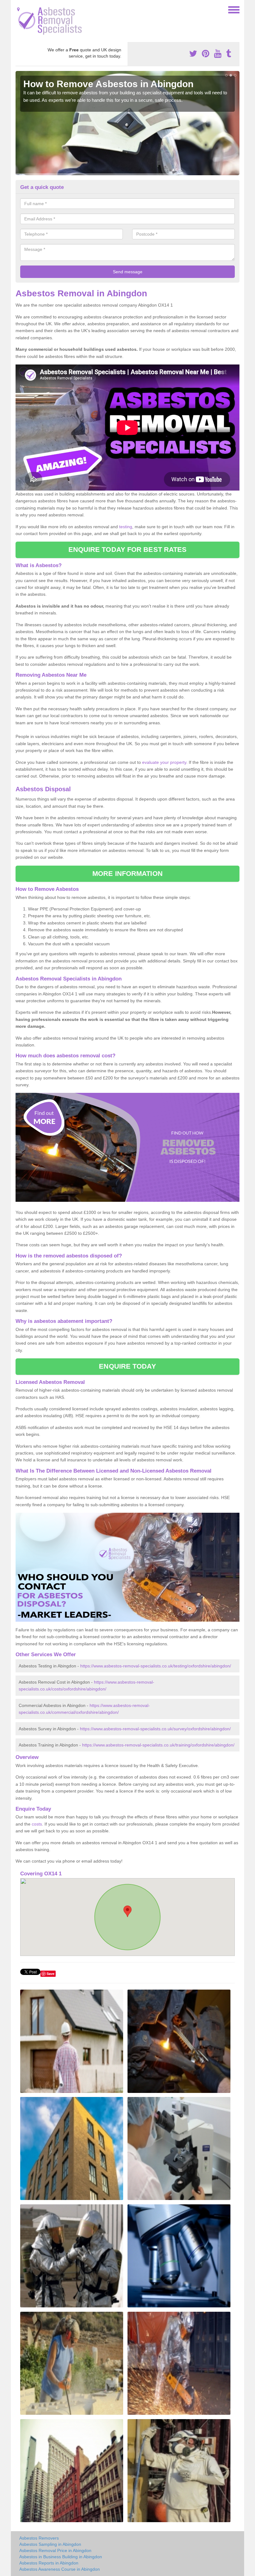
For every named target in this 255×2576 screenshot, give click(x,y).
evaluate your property (164, 762)
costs (37, 1824)
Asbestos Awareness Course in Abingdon (60, 2569)
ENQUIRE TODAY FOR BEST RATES (128, 550)
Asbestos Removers (39, 2538)
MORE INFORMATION (127, 874)
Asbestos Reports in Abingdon (49, 2563)
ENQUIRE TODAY (127, 1366)
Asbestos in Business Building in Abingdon (61, 2557)
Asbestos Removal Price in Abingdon (55, 2550)
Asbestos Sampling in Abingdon (50, 2544)
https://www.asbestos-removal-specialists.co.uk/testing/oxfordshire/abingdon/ (156, 1666)
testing (126, 527)
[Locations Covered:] (18, 9)
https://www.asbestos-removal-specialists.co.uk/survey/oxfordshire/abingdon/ (155, 1729)
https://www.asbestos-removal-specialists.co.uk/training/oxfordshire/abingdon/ (158, 1745)
